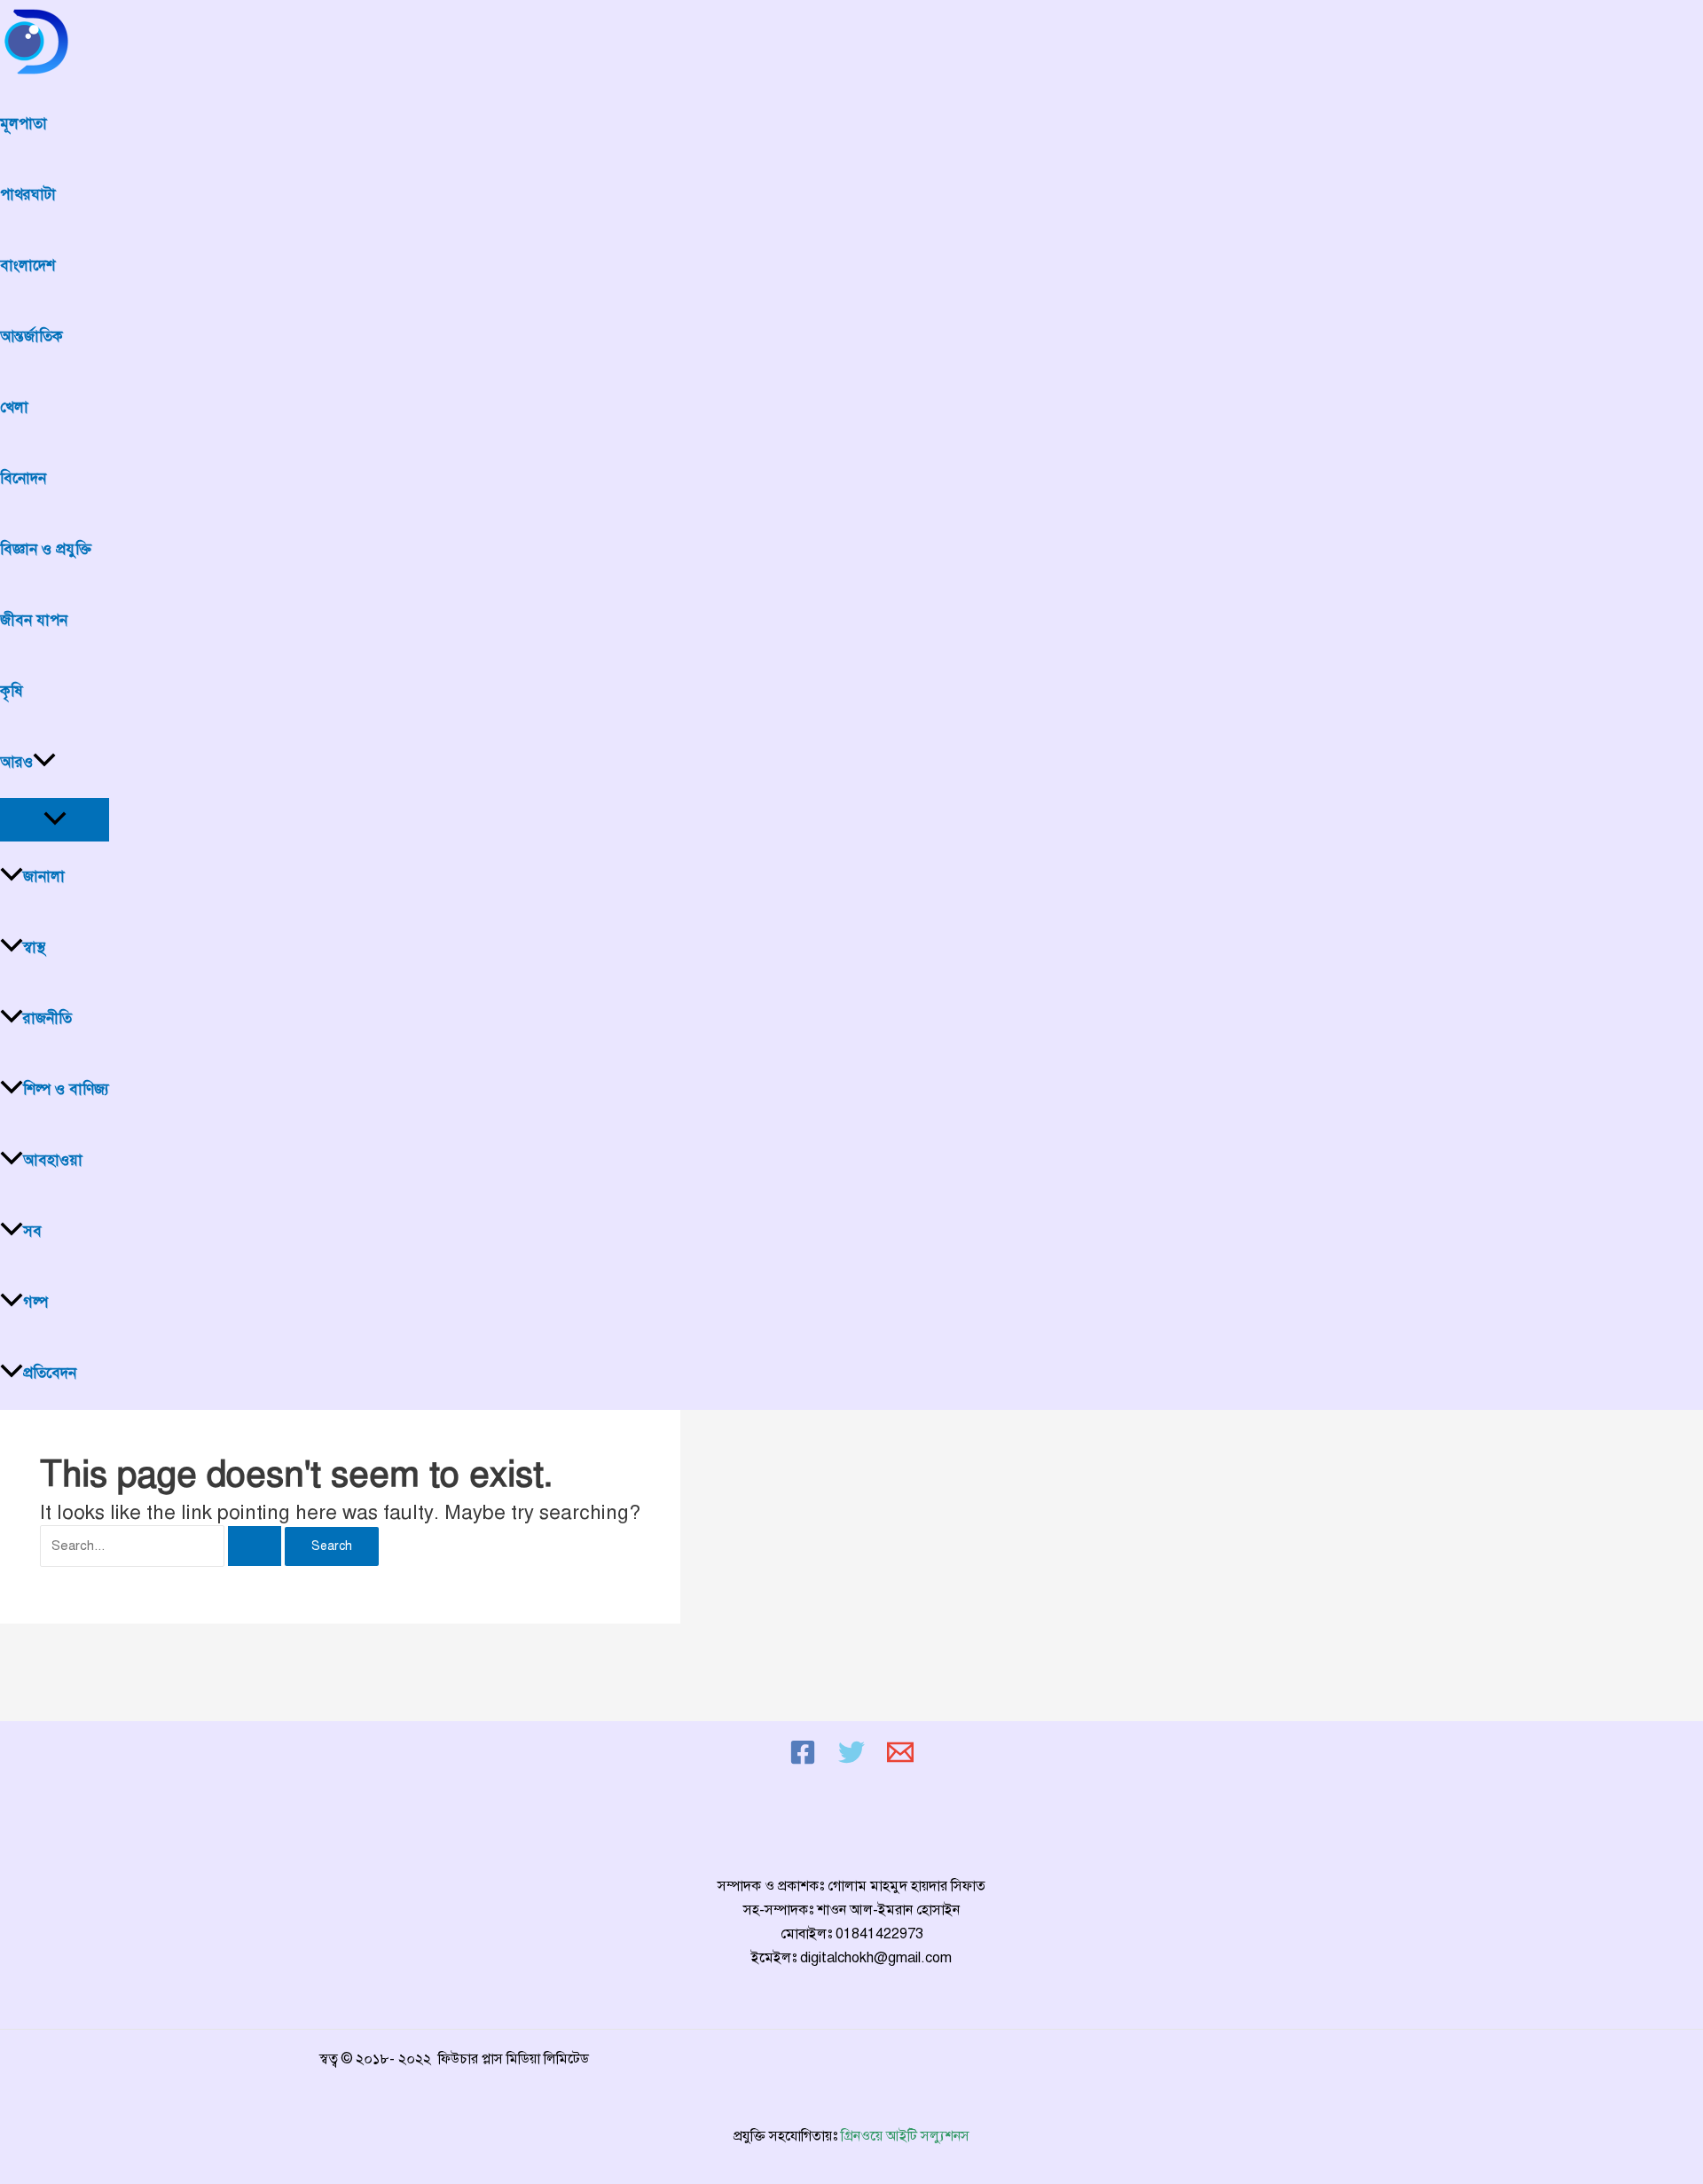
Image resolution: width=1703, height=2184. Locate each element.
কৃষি (12, 691)
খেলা (14, 407)
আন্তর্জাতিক (31, 337)
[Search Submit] (255, 1546)
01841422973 (879, 1934)
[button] (44, 763)
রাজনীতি (47, 1018)
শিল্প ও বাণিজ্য (66, 1089)
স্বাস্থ (34, 947)
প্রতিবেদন (50, 1373)
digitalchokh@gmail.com (876, 1958)
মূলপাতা (24, 124)
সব (32, 1231)
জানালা (44, 877)
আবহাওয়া (53, 1160)
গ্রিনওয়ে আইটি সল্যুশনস (905, 2136)
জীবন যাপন (34, 620)
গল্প (35, 1302)
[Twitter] (851, 1761)
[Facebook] (803, 1761)
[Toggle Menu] (55, 820)
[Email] (900, 1761)
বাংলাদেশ (27, 266)
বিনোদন (23, 478)
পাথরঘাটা (28, 195)
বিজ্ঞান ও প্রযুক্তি (46, 549)
